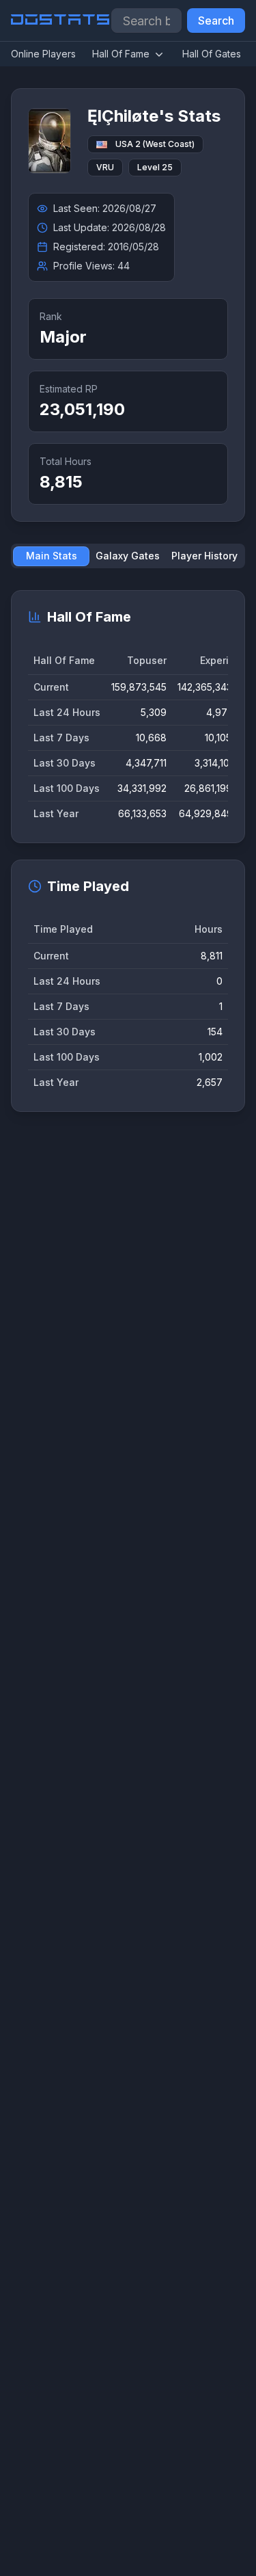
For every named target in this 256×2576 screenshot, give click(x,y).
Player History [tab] (204, 556)
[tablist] (128, 556)
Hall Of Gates (212, 54)
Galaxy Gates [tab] (128, 556)
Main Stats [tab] (52, 556)
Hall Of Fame (121, 54)
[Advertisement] (128, 1714)
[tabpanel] (128, 851)
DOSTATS (61, 21)
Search (216, 21)
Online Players (43, 54)
